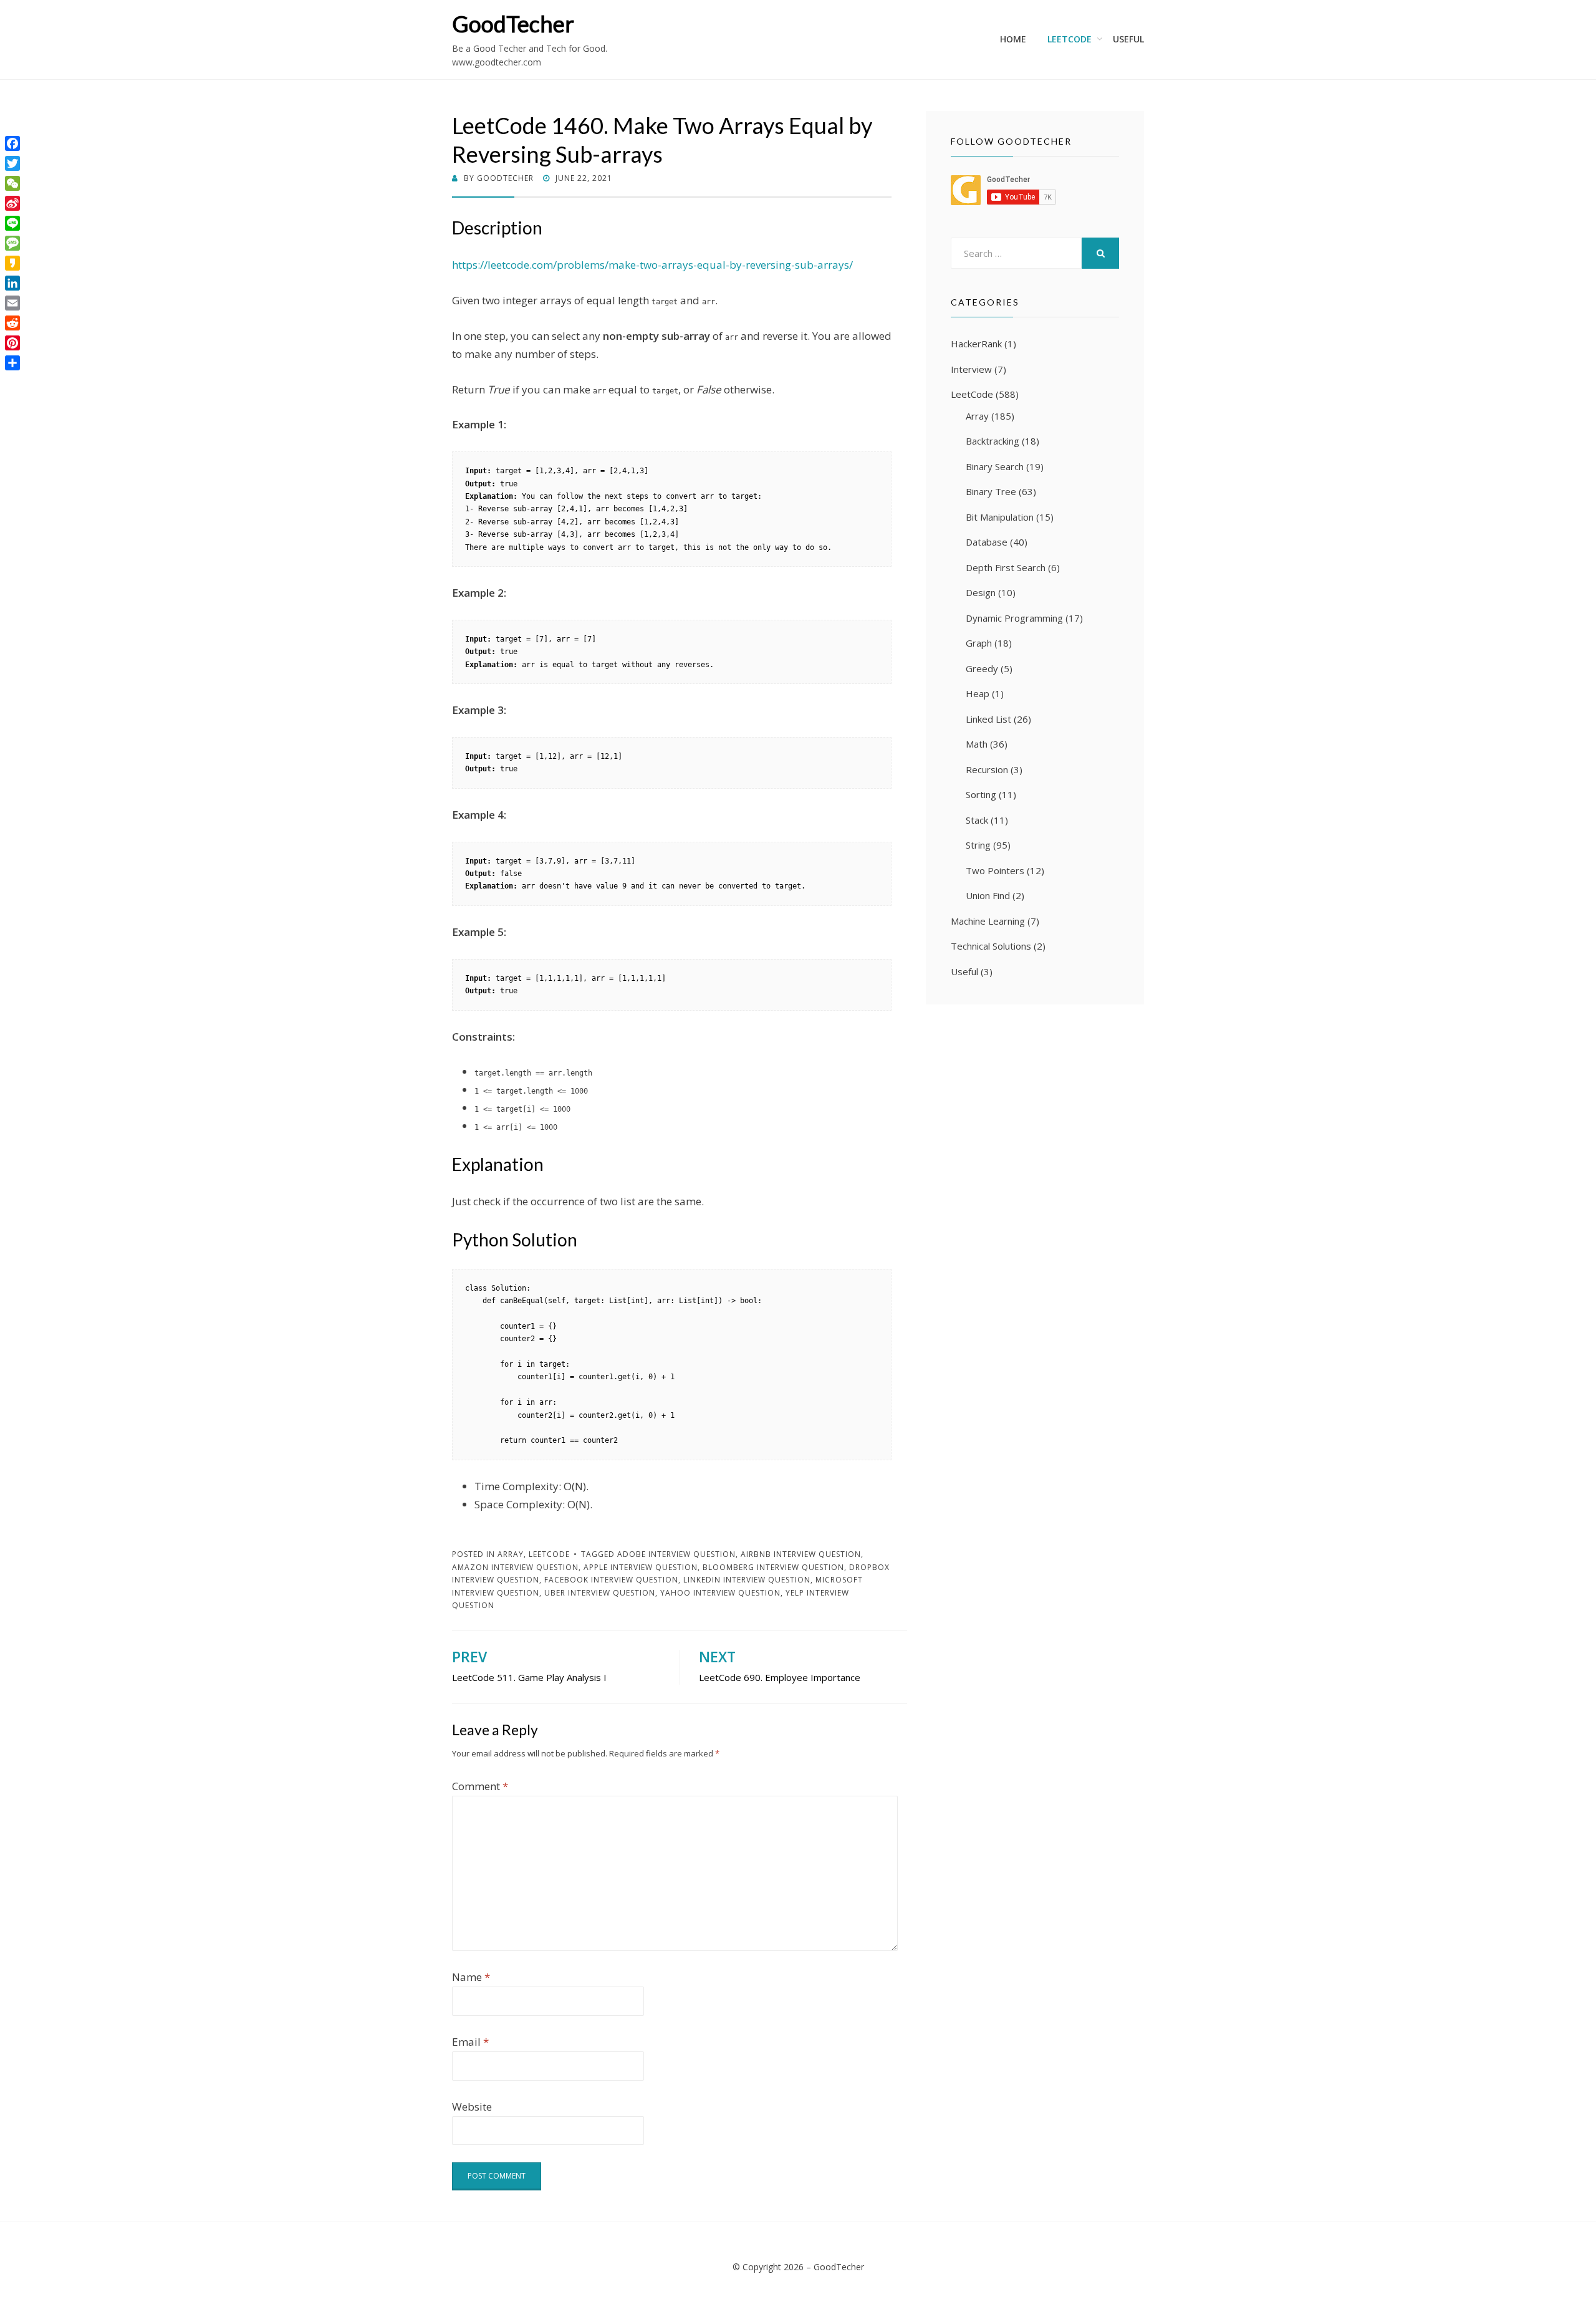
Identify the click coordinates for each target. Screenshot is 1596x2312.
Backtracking (993, 441)
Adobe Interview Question (676, 1554)
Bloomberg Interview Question (773, 1567)
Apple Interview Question (641, 1567)
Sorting (981, 794)
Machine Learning (988, 921)
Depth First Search (1006, 567)
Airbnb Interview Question (801, 1554)
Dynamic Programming (1014, 618)
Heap (978, 693)
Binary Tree (991, 491)
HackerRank (976, 344)
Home (1013, 39)
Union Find (988, 895)
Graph (979, 643)
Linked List (988, 719)
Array (511, 1554)
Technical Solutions (991, 946)
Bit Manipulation (1000, 517)
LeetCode (1070, 39)
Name (471, 1977)
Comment (480, 1786)
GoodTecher (513, 24)
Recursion (987, 769)
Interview (971, 369)
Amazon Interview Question (515, 1567)
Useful (1128, 39)
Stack (977, 820)
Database (987, 542)
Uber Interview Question (600, 1593)
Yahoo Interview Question (720, 1593)
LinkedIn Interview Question (747, 1580)
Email (470, 2042)
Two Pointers (995, 870)
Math (977, 744)
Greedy (982, 668)
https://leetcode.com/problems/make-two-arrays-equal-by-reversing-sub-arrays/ (652, 265)
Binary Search (995, 466)
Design (981, 592)
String (978, 845)
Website (472, 2107)
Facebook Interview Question (611, 1580)
